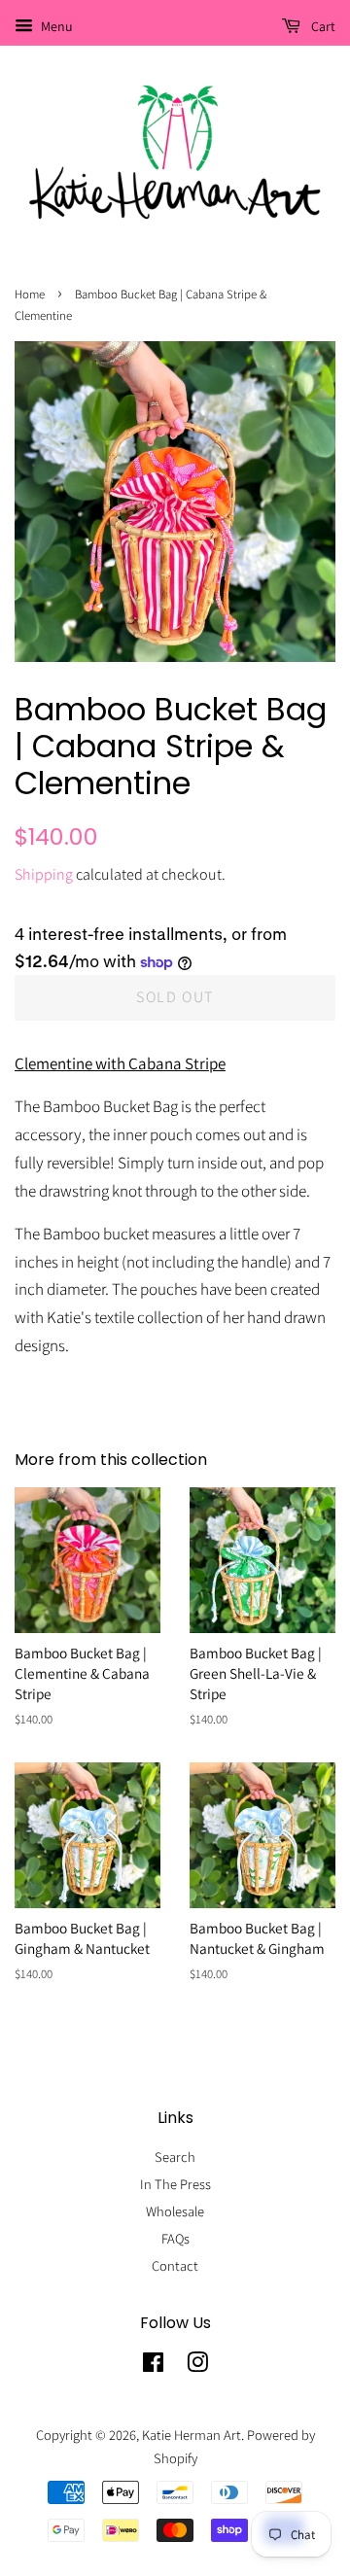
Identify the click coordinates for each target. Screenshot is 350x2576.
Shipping (44, 874)
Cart (322, 26)
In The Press (175, 2184)
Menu (55, 26)
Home (30, 294)
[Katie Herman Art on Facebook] (153, 2366)
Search (175, 2157)
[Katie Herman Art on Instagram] (197, 2366)
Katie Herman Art (192, 2435)
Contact (175, 2265)
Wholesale (175, 2211)
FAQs (175, 2238)
